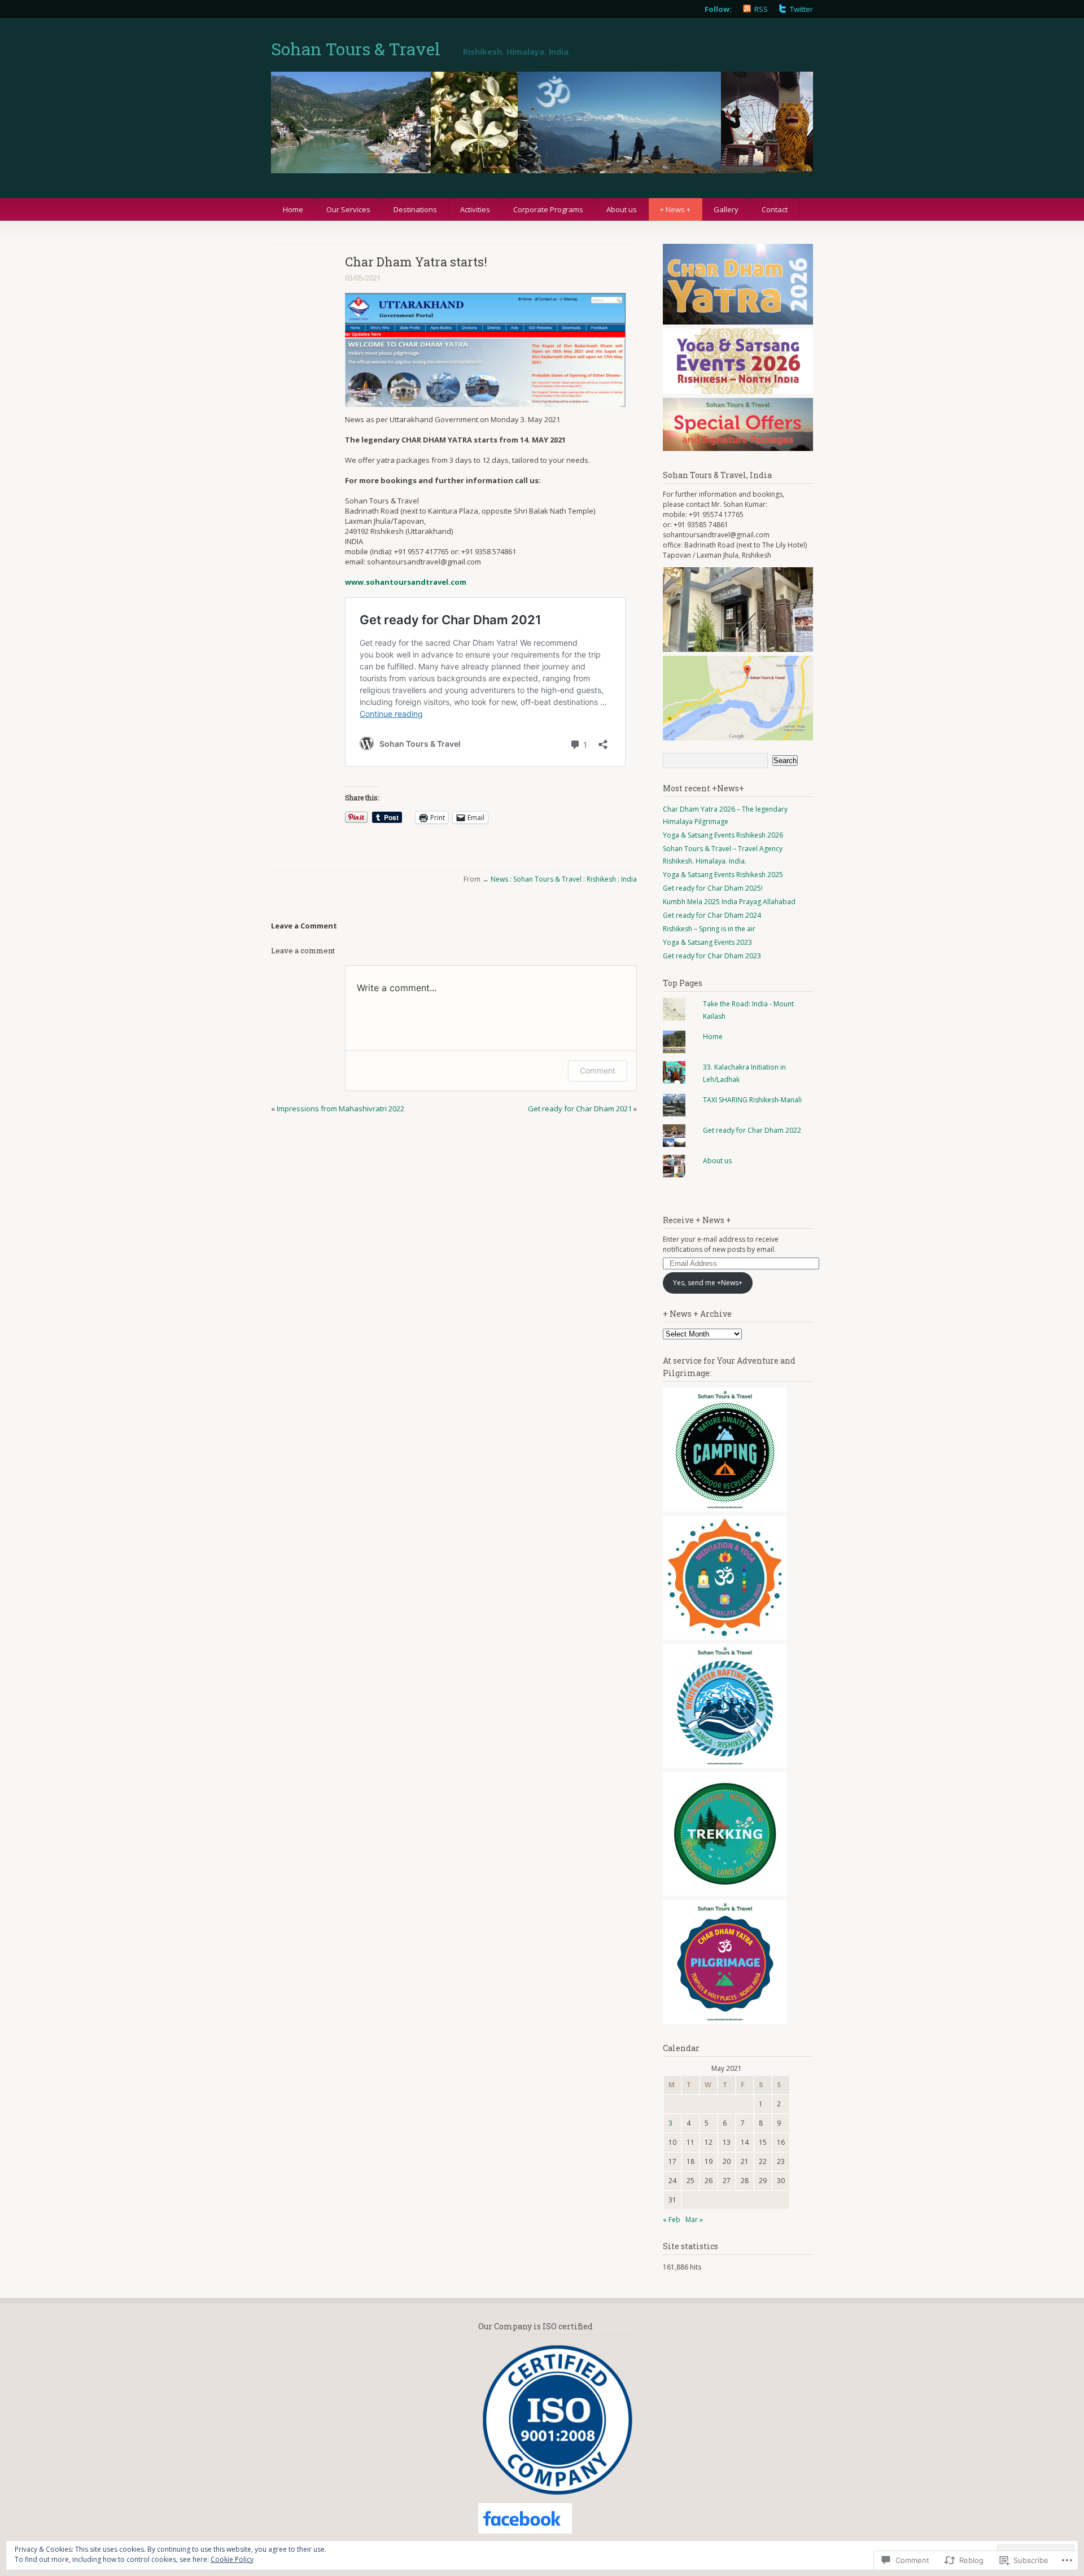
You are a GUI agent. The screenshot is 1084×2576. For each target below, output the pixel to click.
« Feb (672, 2220)
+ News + (675, 209)
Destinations (415, 209)
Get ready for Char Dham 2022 (752, 1130)
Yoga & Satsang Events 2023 (707, 942)
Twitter (801, 9)
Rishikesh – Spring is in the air (709, 929)
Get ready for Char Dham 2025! (713, 888)
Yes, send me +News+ (708, 1283)
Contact (775, 209)
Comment (598, 1070)
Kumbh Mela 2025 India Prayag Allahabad (729, 902)
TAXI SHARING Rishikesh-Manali (752, 1100)
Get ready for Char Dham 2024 (712, 915)
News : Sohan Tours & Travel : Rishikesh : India (564, 879)
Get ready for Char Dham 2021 (580, 1109)
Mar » (694, 2220)
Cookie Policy (232, 2559)
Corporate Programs (548, 209)
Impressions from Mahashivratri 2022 (340, 1109)
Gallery (726, 209)
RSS (761, 9)
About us (622, 209)
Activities (475, 209)
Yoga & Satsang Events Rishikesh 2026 (723, 835)
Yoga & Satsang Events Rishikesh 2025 (723, 875)
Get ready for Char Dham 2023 (712, 956)
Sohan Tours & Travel (356, 49)
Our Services (348, 209)
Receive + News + (697, 1220)
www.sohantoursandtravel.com (406, 582)
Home (293, 209)
